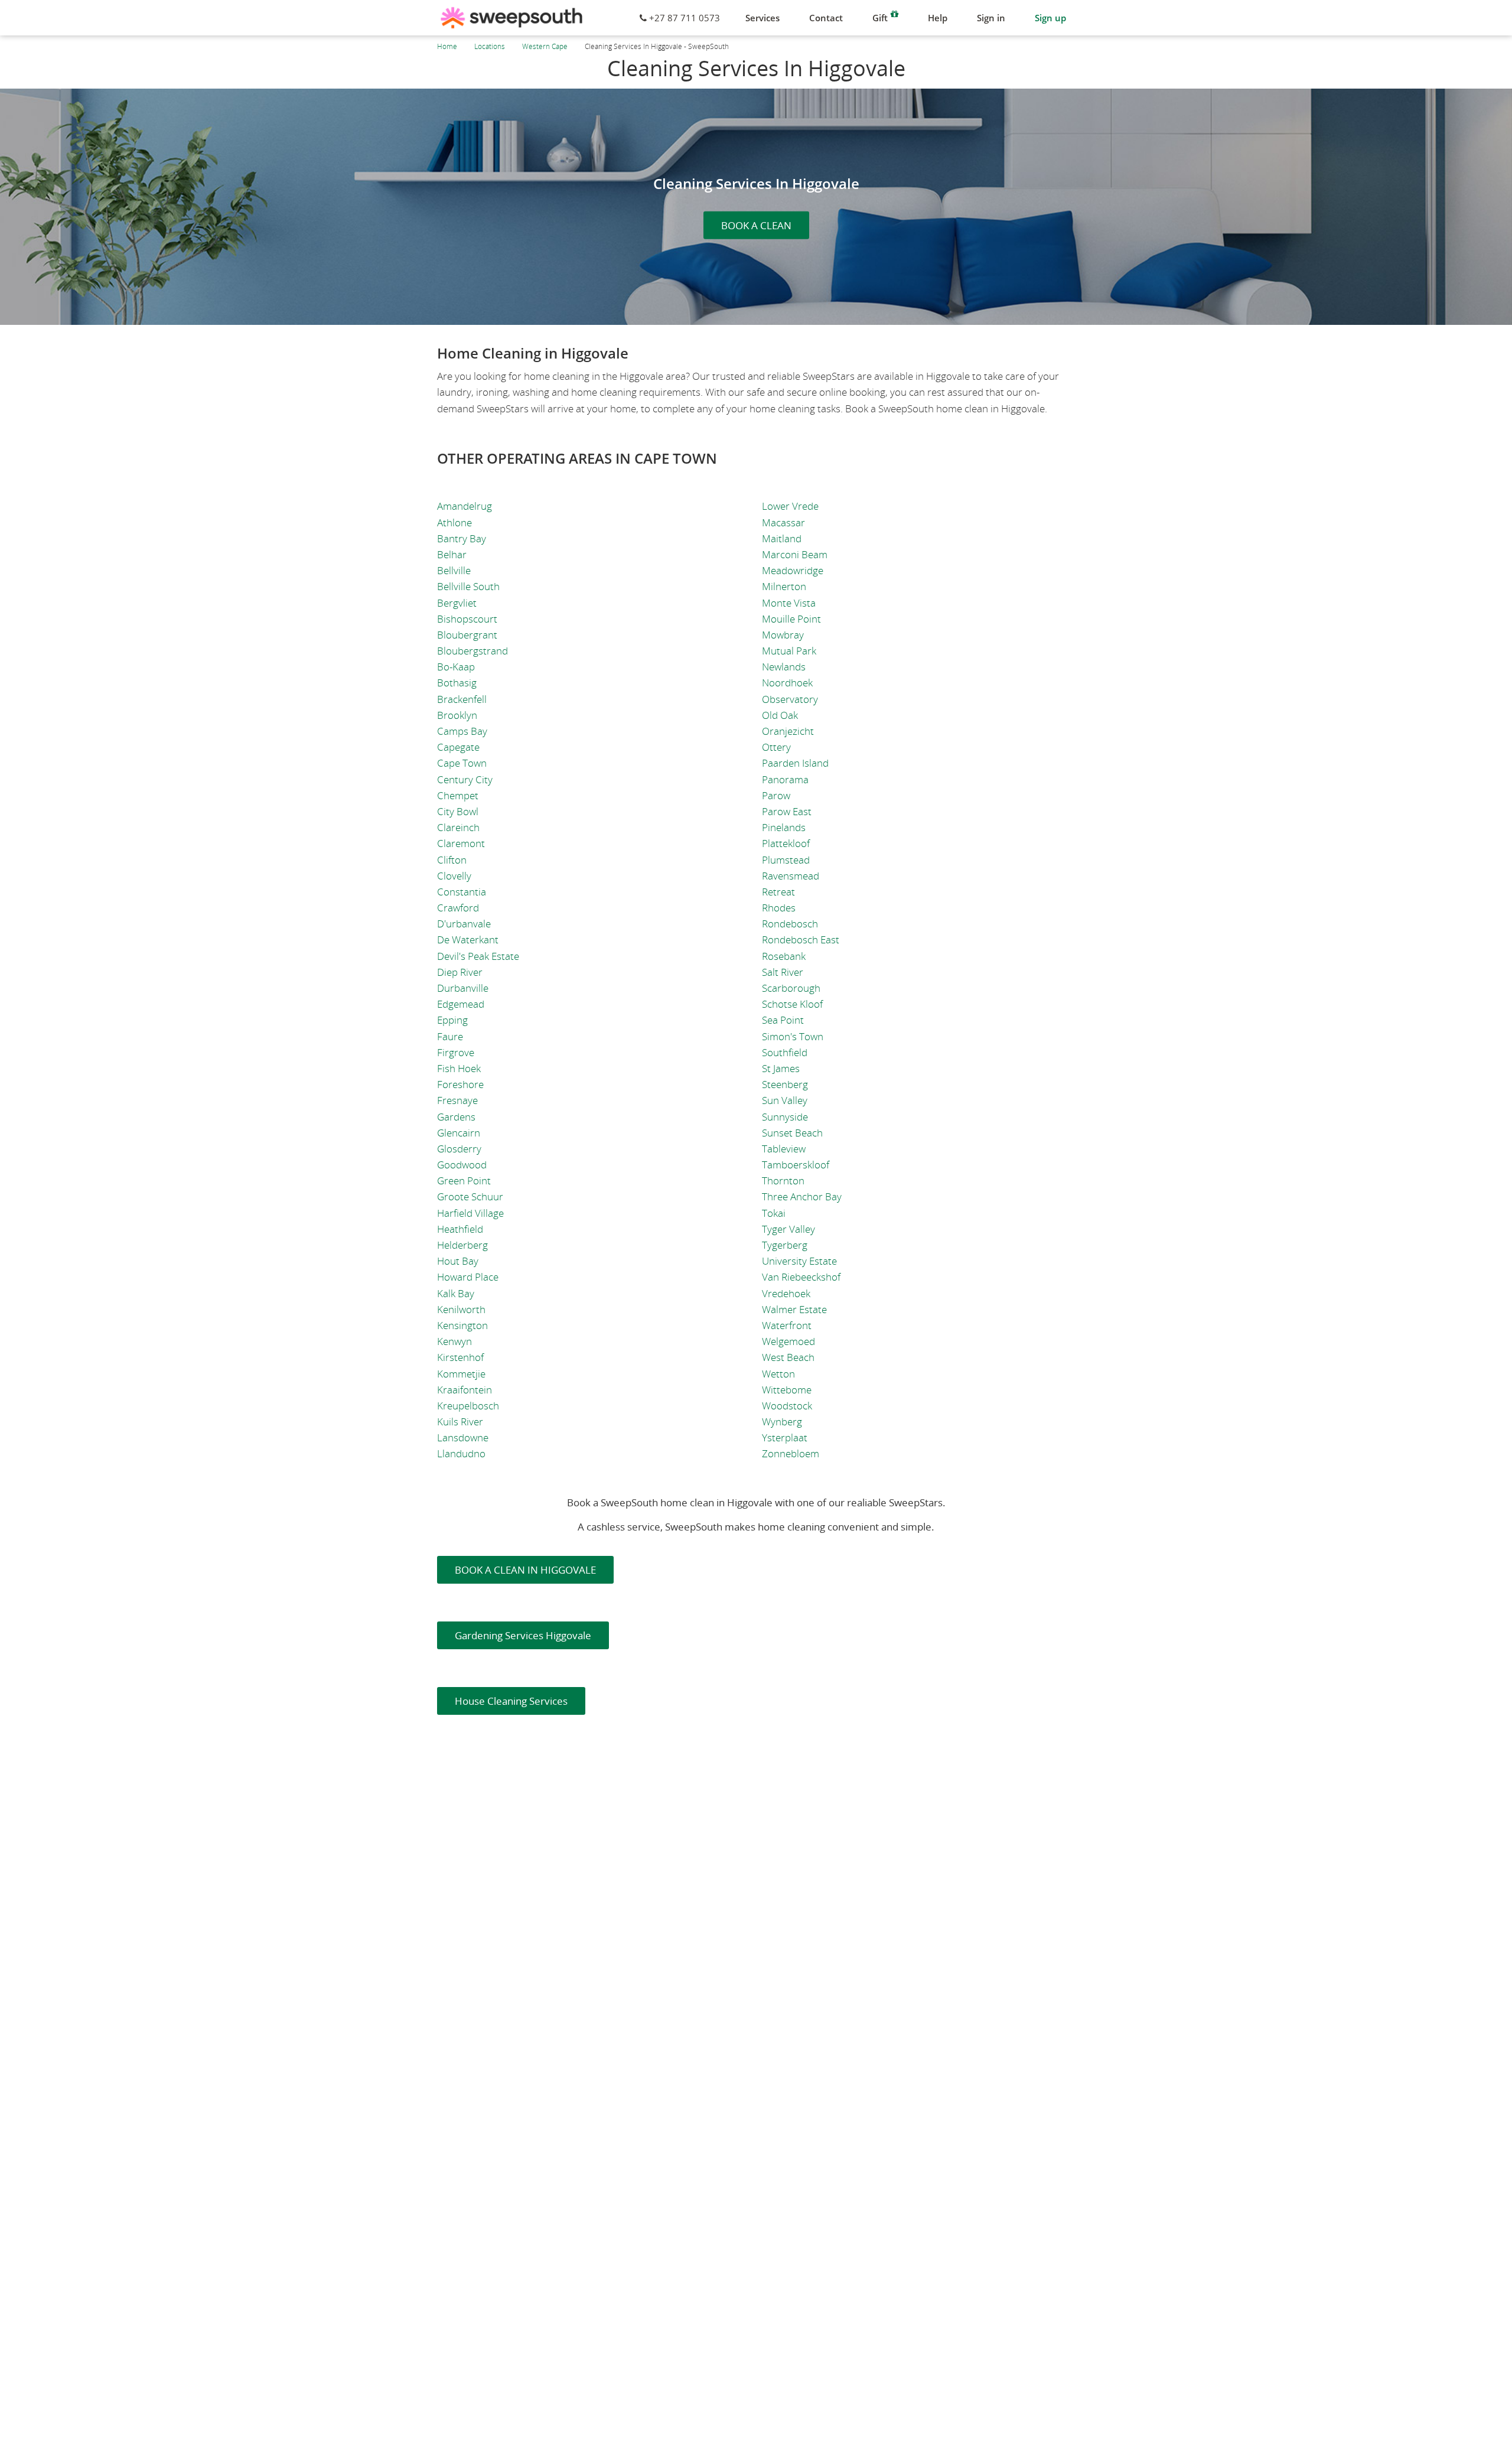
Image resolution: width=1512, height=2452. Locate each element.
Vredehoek (786, 1293)
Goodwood (462, 1165)
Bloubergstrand (472, 651)
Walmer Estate (794, 1309)
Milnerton (784, 586)
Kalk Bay (456, 1293)
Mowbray (783, 635)
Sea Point (783, 1020)
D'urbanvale (464, 924)
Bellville (454, 570)
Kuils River (460, 1422)
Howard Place (468, 1277)
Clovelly (454, 876)
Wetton (778, 1374)
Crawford (458, 908)
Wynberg (782, 1422)
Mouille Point (791, 619)
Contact (826, 18)
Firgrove (456, 1052)
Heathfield (460, 1229)
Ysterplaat (785, 1437)
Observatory (790, 699)
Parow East (787, 811)
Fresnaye (457, 1100)
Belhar (452, 554)
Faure (450, 1036)
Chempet (458, 795)
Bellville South (468, 586)
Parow (776, 795)
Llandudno (461, 1453)
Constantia (462, 892)
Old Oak (780, 715)
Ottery (776, 747)
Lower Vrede (790, 506)
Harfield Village (470, 1213)
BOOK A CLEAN (756, 225)
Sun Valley (785, 1100)
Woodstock (787, 1406)
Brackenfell (462, 699)
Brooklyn (457, 715)
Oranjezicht (788, 731)
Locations (490, 46)
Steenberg (785, 1084)
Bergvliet (457, 603)
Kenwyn (454, 1341)
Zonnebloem (791, 1453)
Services (762, 18)
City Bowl (458, 811)
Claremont (461, 843)
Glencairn (459, 1133)
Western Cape (545, 46)
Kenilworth (461, 1309)
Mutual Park (789, 651)
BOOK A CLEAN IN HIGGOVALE (525, 1570)
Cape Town (462, 763)
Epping (452, 1020)
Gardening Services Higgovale (523, 1635)
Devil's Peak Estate (478, 956)
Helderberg (462, 1245)
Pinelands (784, 827)
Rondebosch (790, 924)
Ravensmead (791, 876)
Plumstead (786, 860)
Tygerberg (785, 1245)
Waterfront (787, 1325)
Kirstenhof (460, 1357)
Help (938, 18)
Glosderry (459, 1149)
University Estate (799, 1261)
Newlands (784, 667)
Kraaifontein (465, 1390)
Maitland (782, 538)
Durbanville (463, 988)
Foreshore (460, 1084)
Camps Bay (462, 731)
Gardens (456, 1117)
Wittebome (787, 1390)
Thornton (783, 1181)
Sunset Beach (792, 1133)
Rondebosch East (801, 940)
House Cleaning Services (511, 1701)
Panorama (785, 779)
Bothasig (457, 683)
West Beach (788, 1357)
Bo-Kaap (456, 667)
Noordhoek (787, 683)
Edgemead (461, 1004)
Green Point (464, 1181)
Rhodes (779, 908)
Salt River (783, 972)
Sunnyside (785, 1117)
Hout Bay (458, 1261)
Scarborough (791, 988)
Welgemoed (788, 1341)
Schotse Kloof (792, 1004)
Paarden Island (795, 763)
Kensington (462, 1325)
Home (447, 46)
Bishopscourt (467, 619)
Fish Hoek (459, 1068)
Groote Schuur (470, 1196)
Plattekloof (786, 843)
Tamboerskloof (796, 1165)
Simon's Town (793, 1036)
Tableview (784, 1149)
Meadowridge (793, 570)
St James (781, 1068)
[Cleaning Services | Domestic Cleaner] (511, 18)
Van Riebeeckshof (801, 1277)
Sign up (1050, 18)
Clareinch (458, 827)
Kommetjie (461, 1374)
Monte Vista (789, 603)
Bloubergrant (467, 635)
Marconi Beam (795, 554)
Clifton (452, 860)
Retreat (778, 892)
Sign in (991, 18)
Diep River (460, 972)
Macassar (783, 522)
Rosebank (784, 956)
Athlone (454, 522)
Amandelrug (465, 506)
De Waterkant (468, 940)
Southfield (785, 1052)
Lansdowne (463, 1437)
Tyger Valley (788, 1229)
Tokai (774, 1213)
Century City (465, 779)
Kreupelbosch (468, 1406)
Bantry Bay (462, 538)
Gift (880, 18)
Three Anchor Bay (802, 1196)
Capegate (458, 747)
